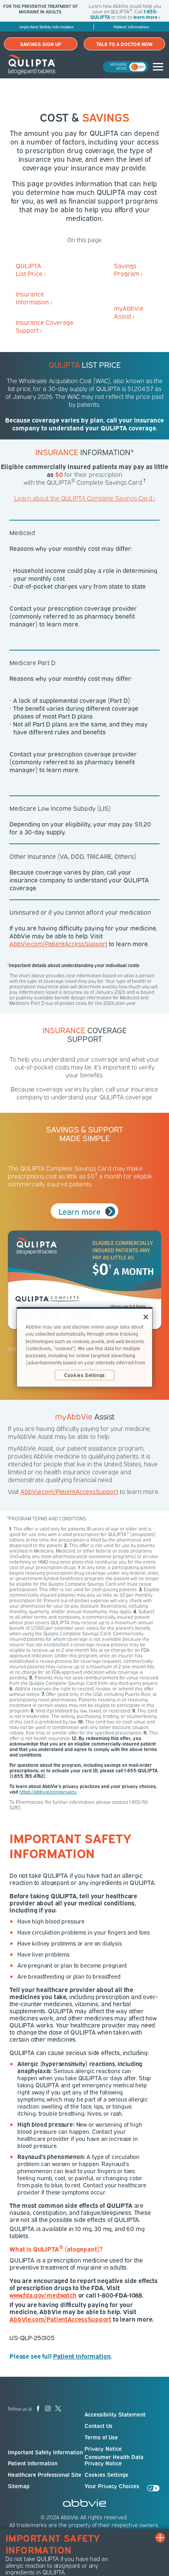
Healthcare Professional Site (45, 2474)
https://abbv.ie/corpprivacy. (48, 1791)
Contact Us (98, 2426)
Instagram (48, 2408)
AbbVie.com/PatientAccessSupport (58, 943)
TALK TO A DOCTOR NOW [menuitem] (124, 44)
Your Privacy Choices (112, 2486)
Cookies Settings (106, 2474)
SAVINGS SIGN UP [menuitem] (41, 44)
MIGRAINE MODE (119, 66)
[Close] (146, 1317)
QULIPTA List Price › (30, 269)
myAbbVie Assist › (129, 312)
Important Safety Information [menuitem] (47, 27)
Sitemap (19, 2486)
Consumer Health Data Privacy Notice (114, 2460)
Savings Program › (128, 269)
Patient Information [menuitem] (131, 27)
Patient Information (33, 2463)
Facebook (38, 2408)
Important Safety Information (45, 2452)
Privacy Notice (103, 2448)
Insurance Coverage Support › (45, 326)
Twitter (58, 2408)
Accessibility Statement (115, 2414)
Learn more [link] (80, 1211)
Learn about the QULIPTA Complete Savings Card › (84, 498)
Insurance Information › (34, 298)
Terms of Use (101, 2437)
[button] (156, 65)
